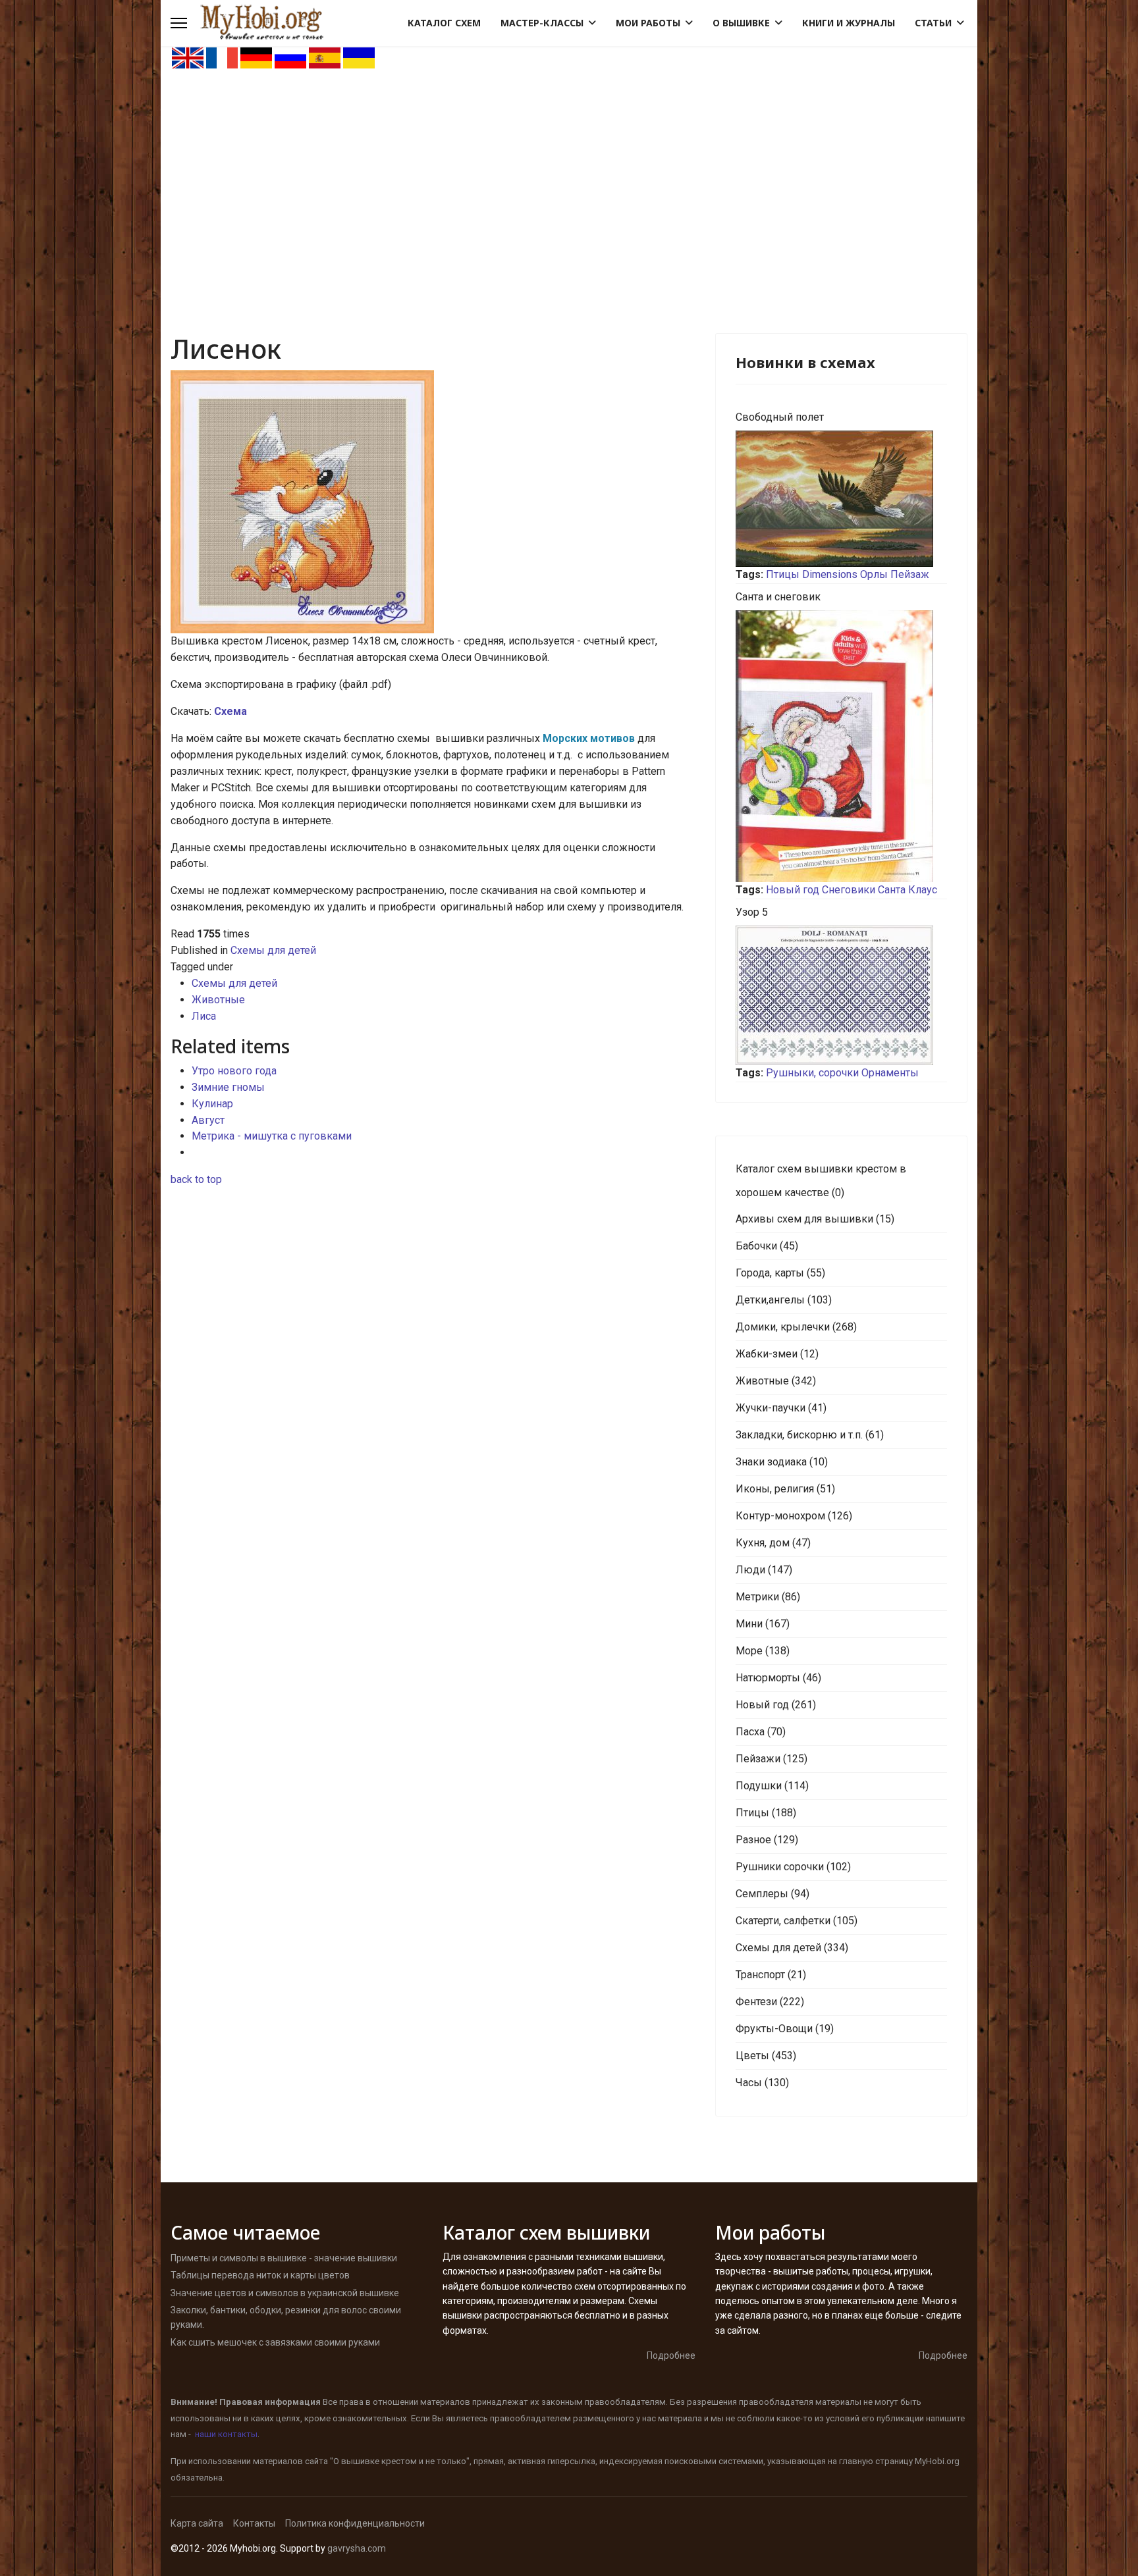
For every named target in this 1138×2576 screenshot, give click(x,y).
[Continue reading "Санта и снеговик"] (841, 746)
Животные (218, 1000)
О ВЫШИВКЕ (741, 23)
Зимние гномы (228, 1087)
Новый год (793, 890)
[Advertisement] (569, 169)
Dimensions (830, 574)
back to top (196, 1179)
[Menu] (179, 23)
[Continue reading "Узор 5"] (841, 995)
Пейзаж (910, 574)
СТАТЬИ (933, 23)
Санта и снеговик (778, 597)
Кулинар (212, 1104)
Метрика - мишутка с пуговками (272, 1136)
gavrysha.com (357, 2548)
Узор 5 (752, 912)
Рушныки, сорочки (812, 1073)
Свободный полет (780, 417)
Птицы (783, 574)
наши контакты (226, 2434)
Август (208, 1120)
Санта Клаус (908, 890)
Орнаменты (890, 1073)
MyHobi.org (937, 2461)
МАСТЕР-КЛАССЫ (542, 23)
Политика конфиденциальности (355, 2523)
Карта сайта (197, 2523)
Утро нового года (234, 1071)
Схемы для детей (273, 950)
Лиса (204, 1016)
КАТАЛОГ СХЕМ (444, 23)
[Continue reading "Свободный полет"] (841, 499)
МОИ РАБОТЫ (648, 23)
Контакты (254, 2523)
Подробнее (671, 2355)
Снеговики (849, 890)
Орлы (874, 574)
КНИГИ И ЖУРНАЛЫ (849, 23)
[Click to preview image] (433, 502)
